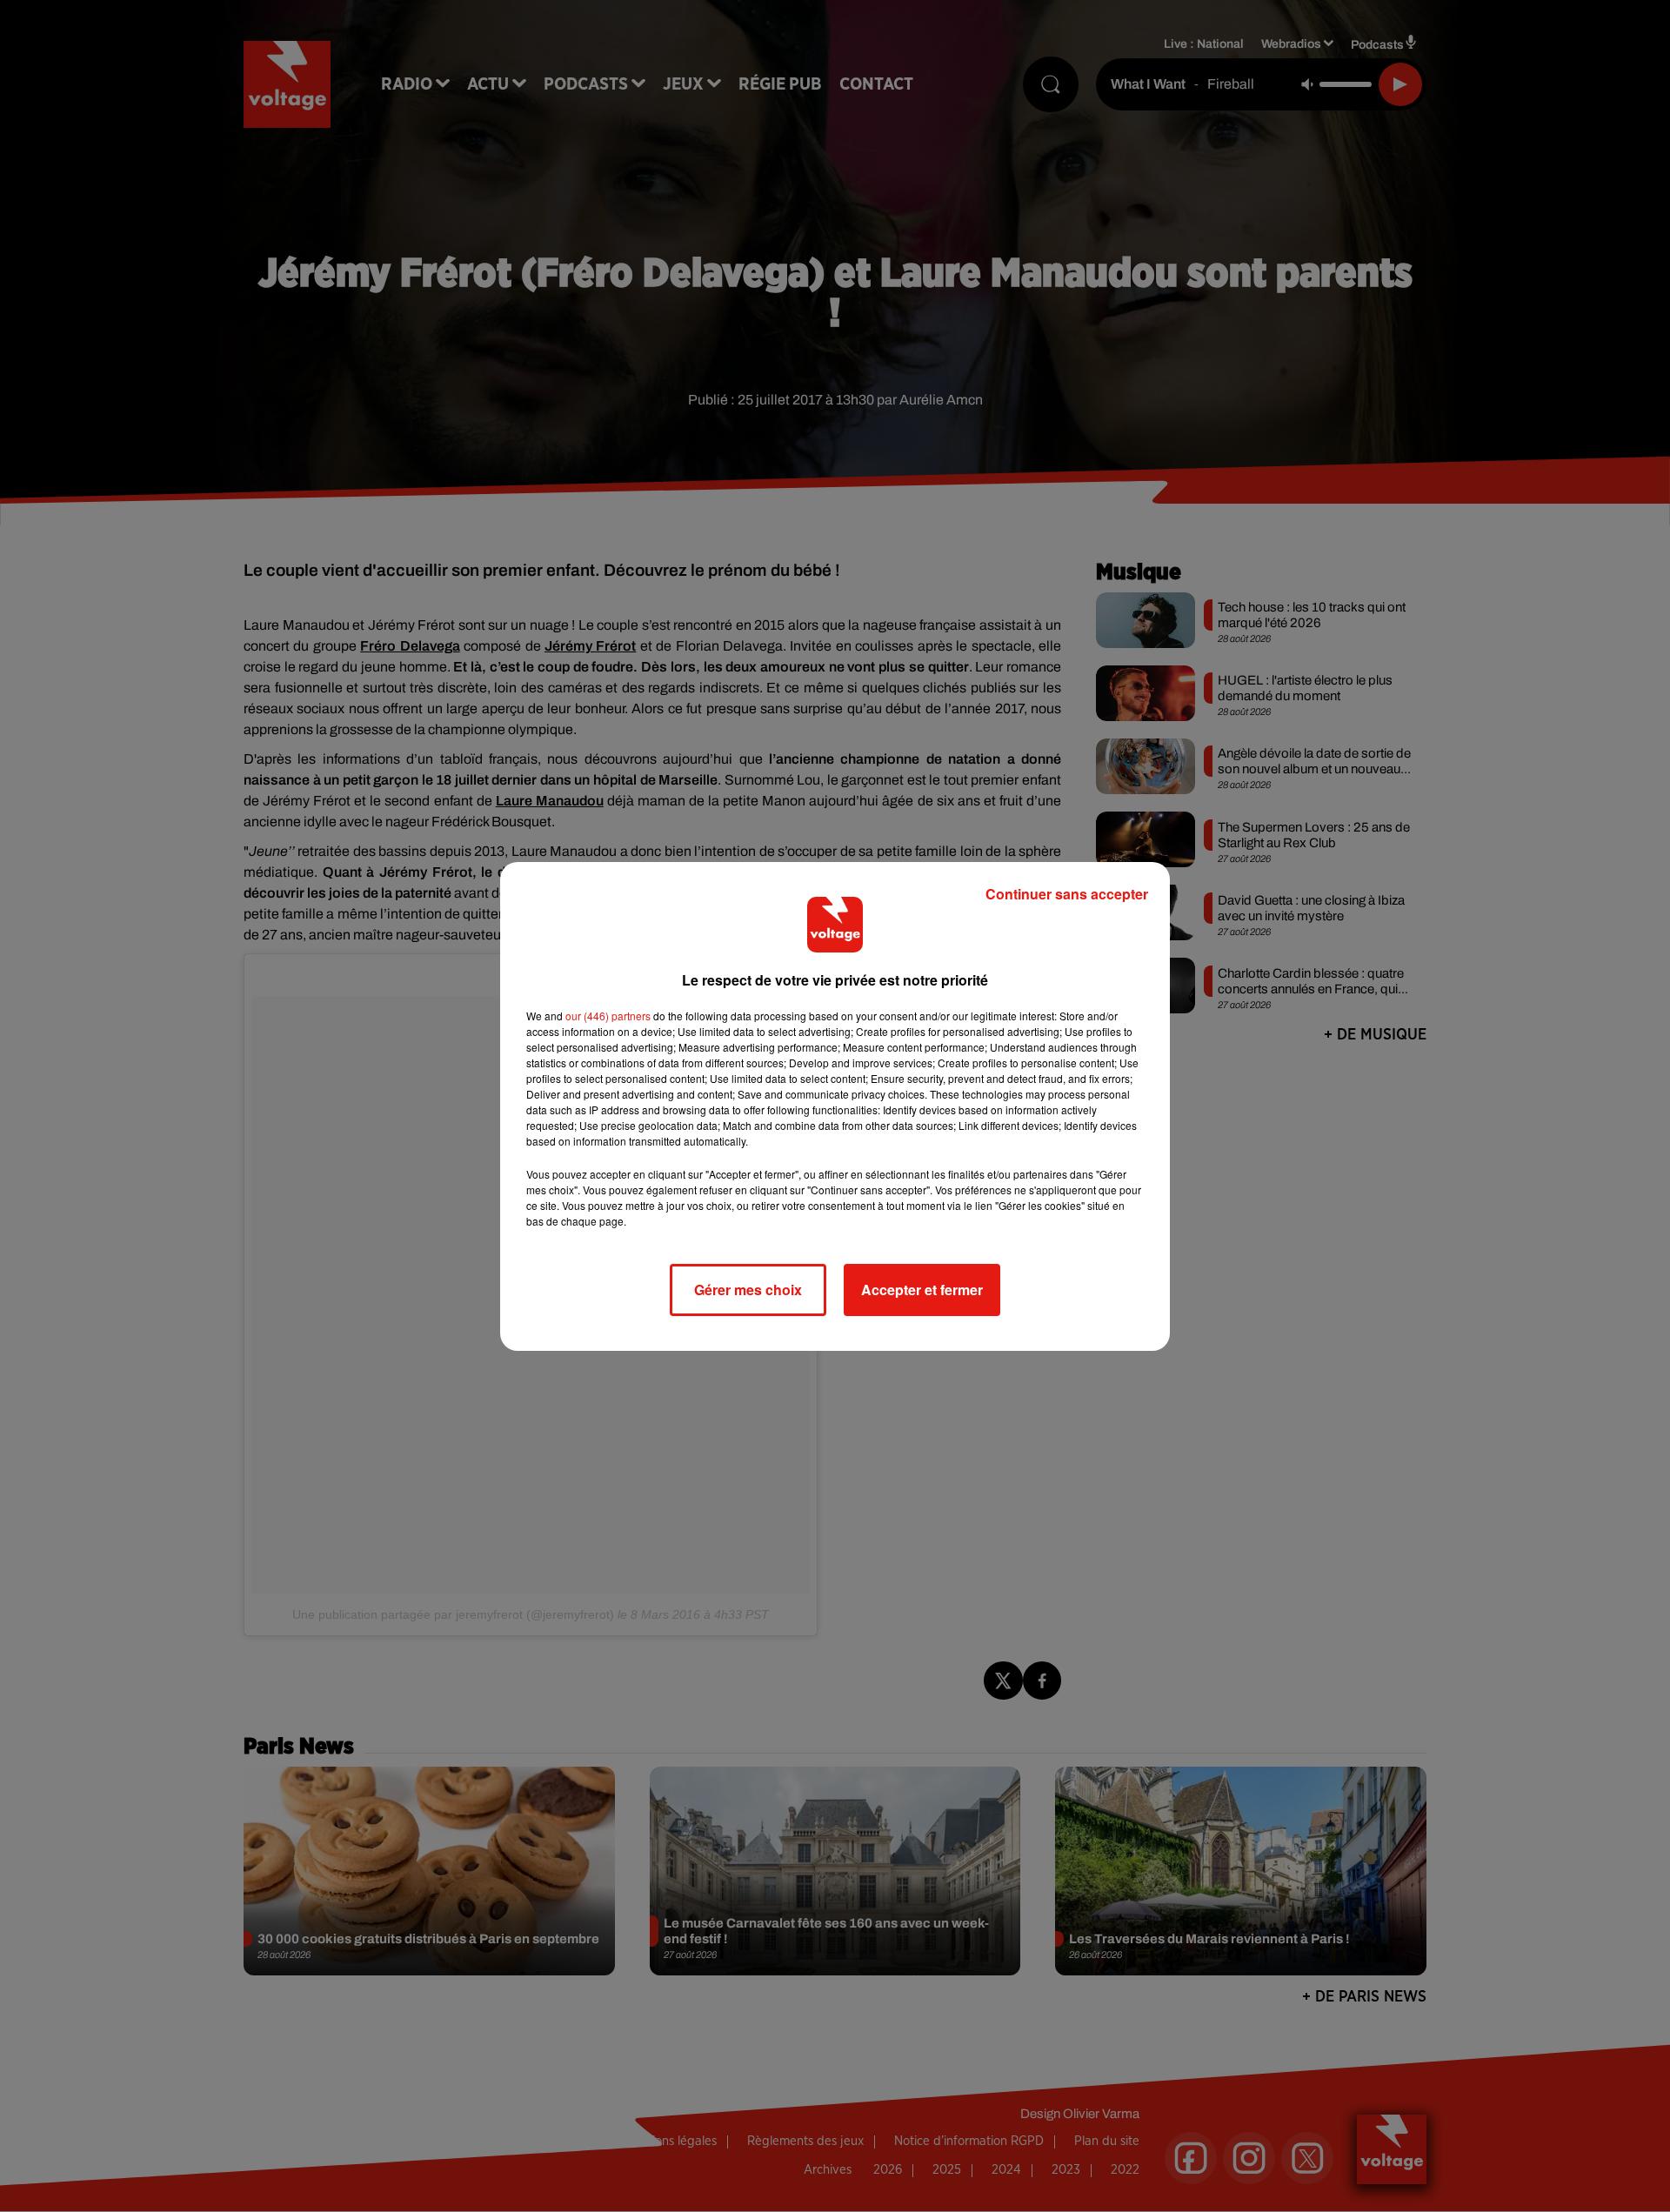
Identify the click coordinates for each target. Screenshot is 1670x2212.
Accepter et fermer (922, 1290)
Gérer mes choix (748, 1290)
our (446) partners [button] (608, 1016)
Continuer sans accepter (1067, 894)
